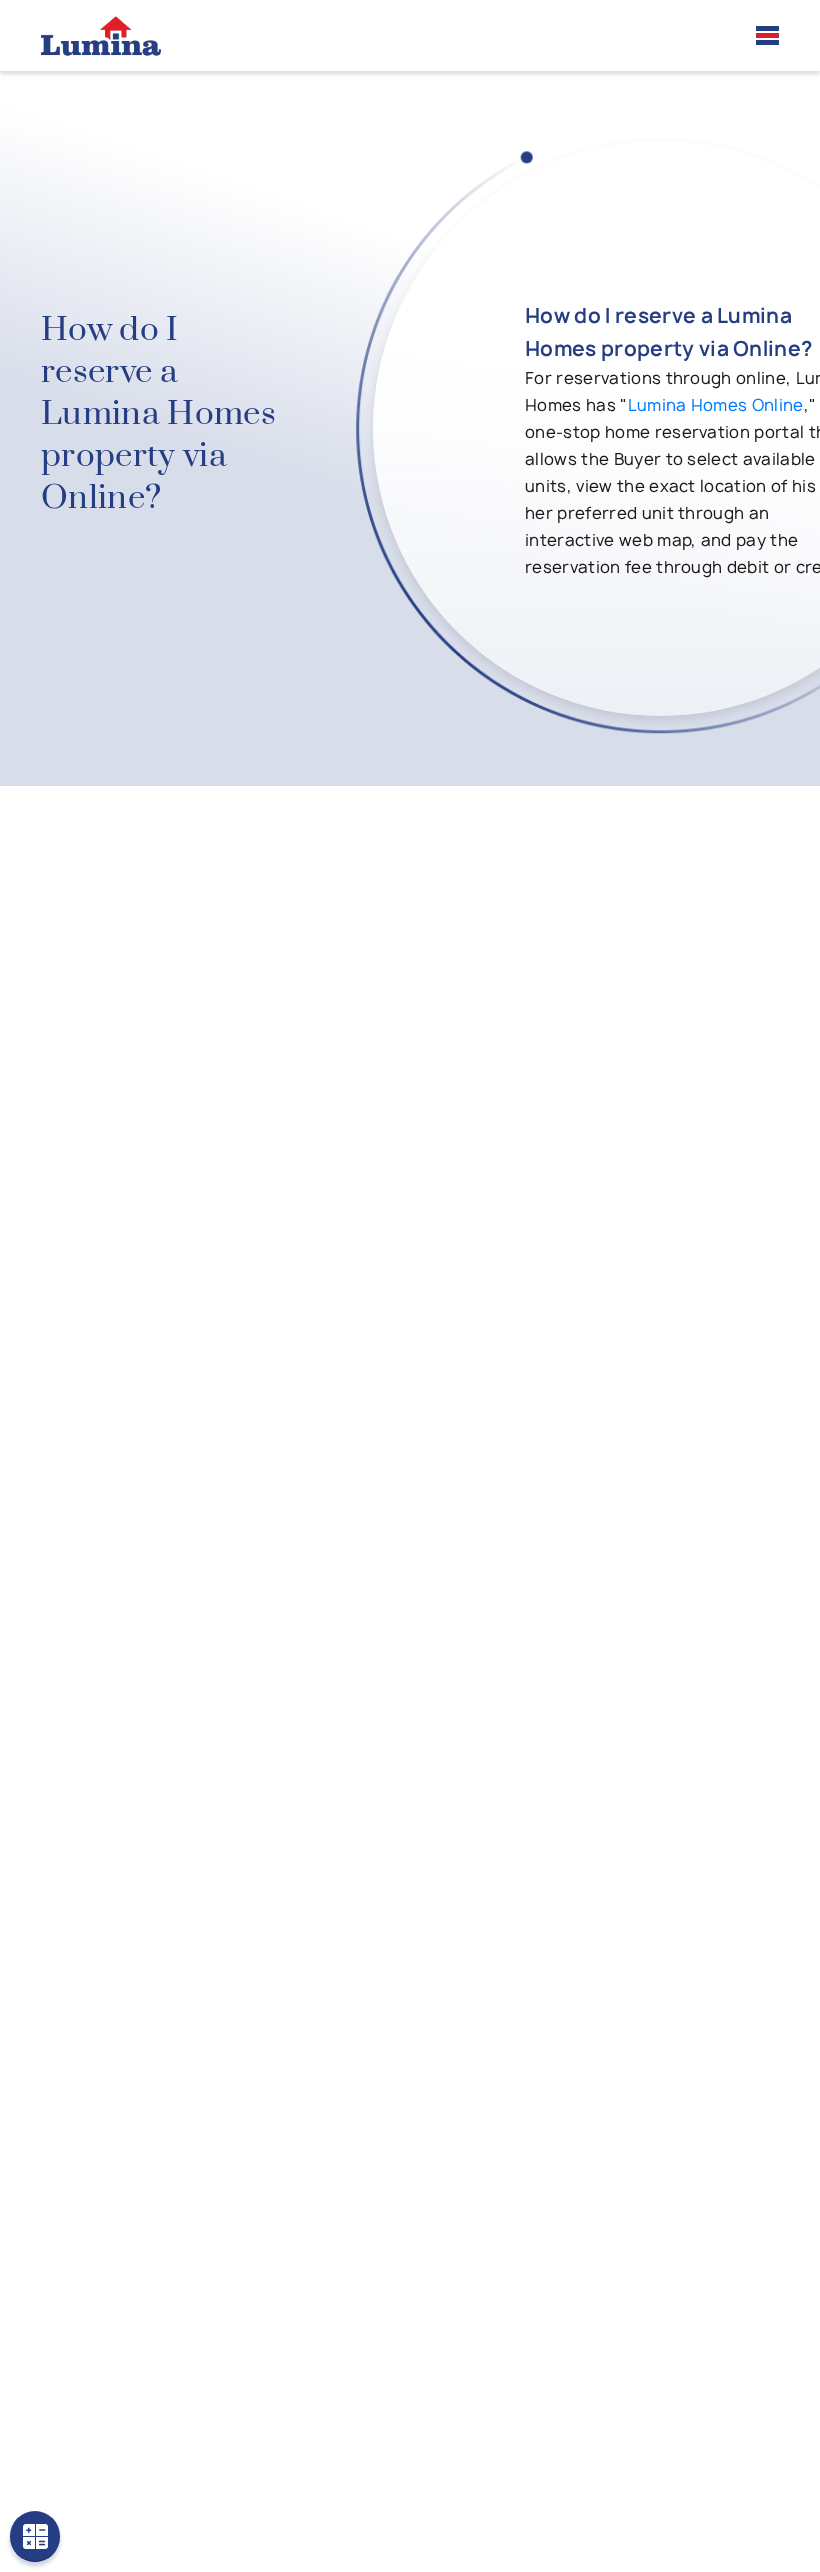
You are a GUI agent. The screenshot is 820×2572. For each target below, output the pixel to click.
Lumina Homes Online (716, 405)
